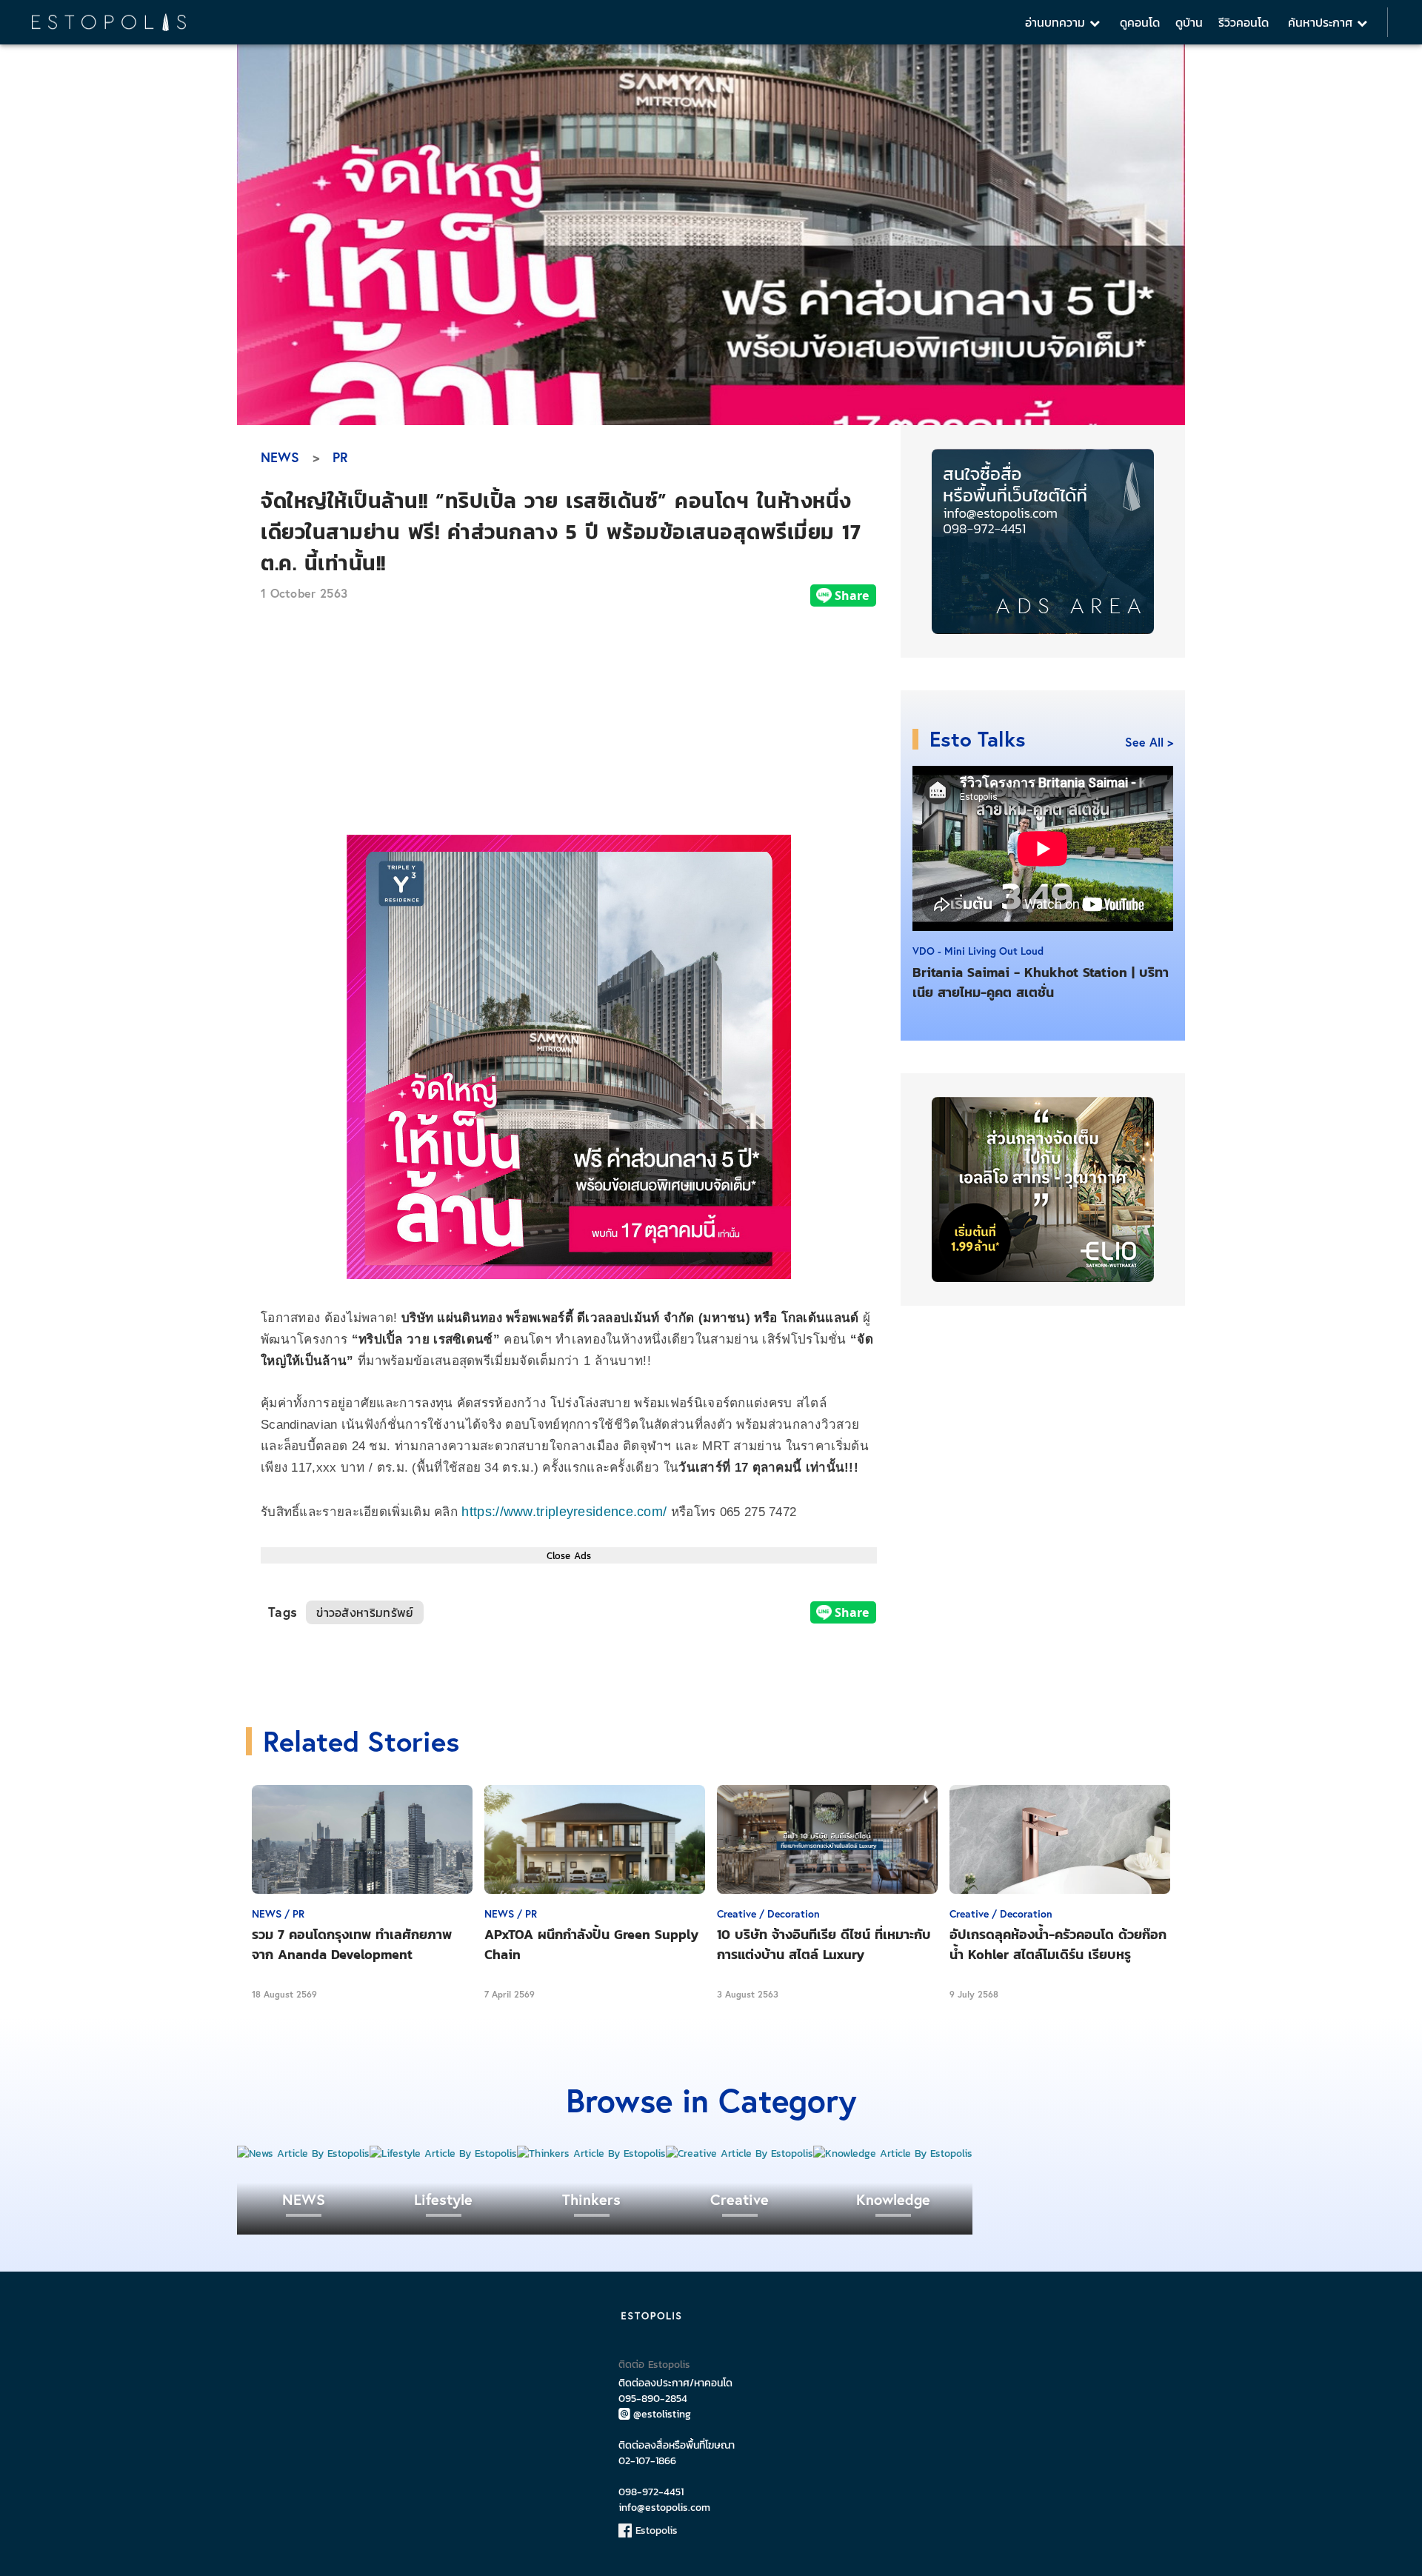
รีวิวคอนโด (1244, 22)
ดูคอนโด (1140, 22)
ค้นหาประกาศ (1322, 22)
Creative (740, 2199)
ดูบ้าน (1189, 22)
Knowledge (893, 2199)
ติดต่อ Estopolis (654, 2365)
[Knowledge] (893, 2153)
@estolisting (662, 2414)
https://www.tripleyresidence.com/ (564, 1512)
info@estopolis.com (664, 2507)
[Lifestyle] (443, 2153)
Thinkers (591, 2199)
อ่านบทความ (1057, 22)
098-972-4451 (651, 2492)
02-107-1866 (647, 2461)
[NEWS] (303, 2153)
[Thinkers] (591, 2153)
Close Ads (569, 1555)
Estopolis (655, 2530)
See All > (1149, 742)
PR (340, 457)
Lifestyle (443, 2199)
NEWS (280, 457)
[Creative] (740, 2153)
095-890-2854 (653, 2399)
